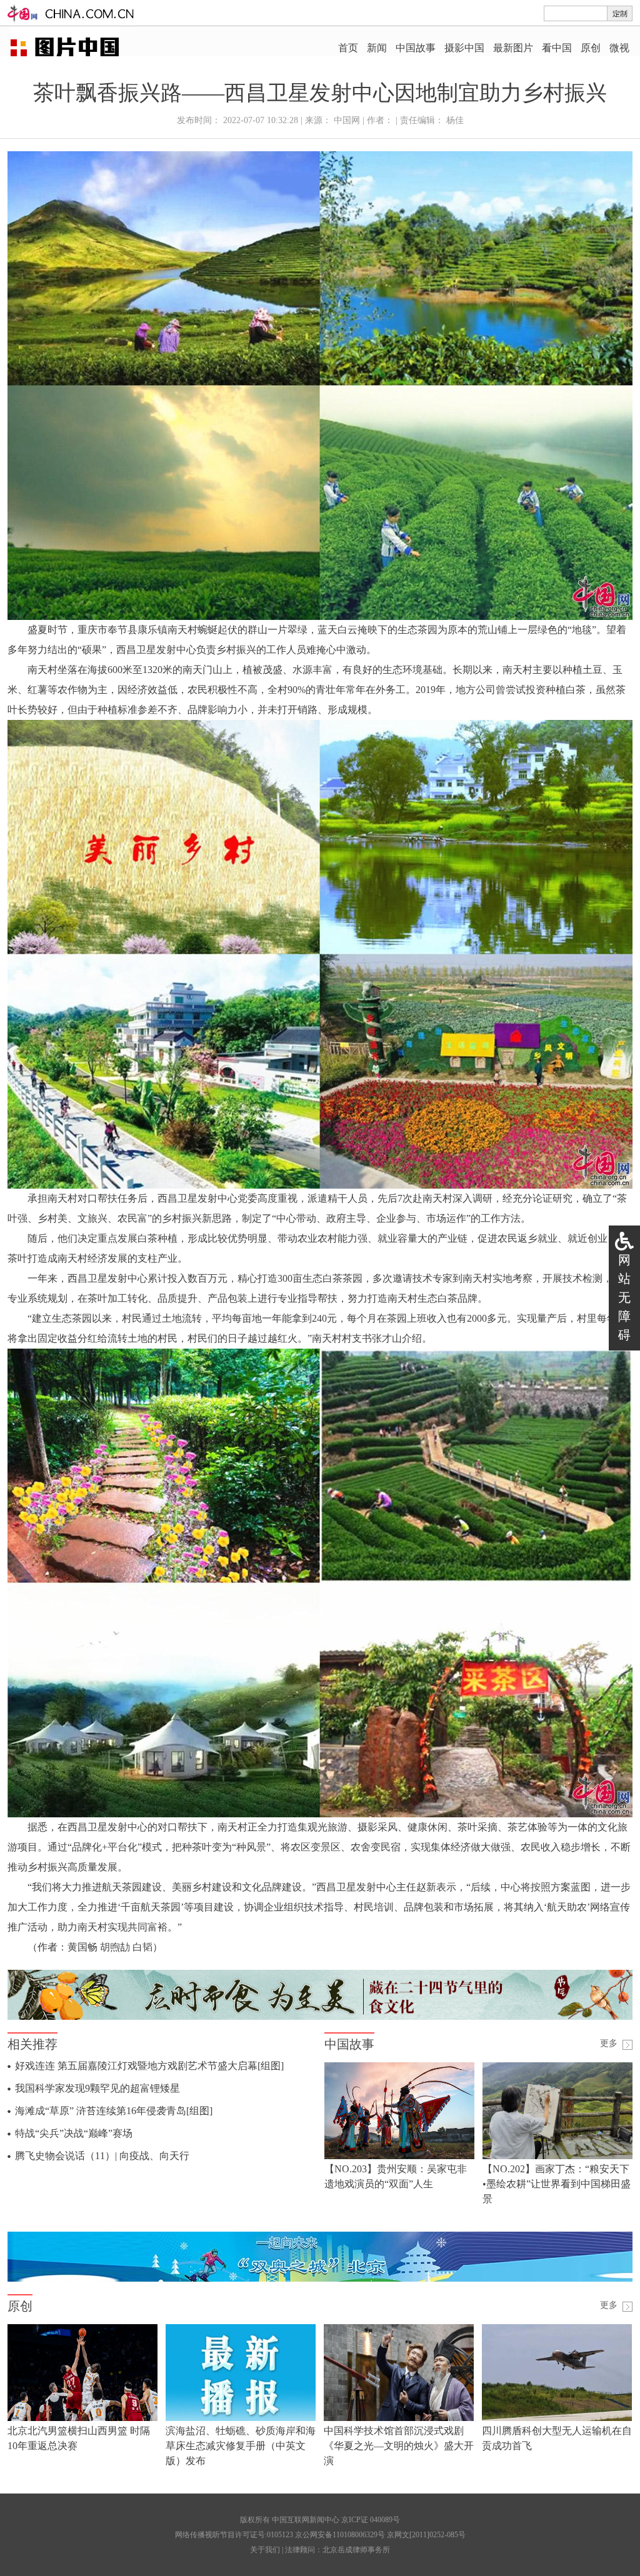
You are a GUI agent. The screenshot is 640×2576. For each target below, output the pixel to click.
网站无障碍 (624, 1297)
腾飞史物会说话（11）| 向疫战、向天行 (102, 2156)
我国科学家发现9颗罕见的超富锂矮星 (97, 2088)
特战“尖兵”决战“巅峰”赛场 (74, 2133)
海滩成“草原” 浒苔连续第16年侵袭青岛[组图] (114, 2111)
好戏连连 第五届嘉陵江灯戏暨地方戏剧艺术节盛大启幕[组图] (149, 2066)
